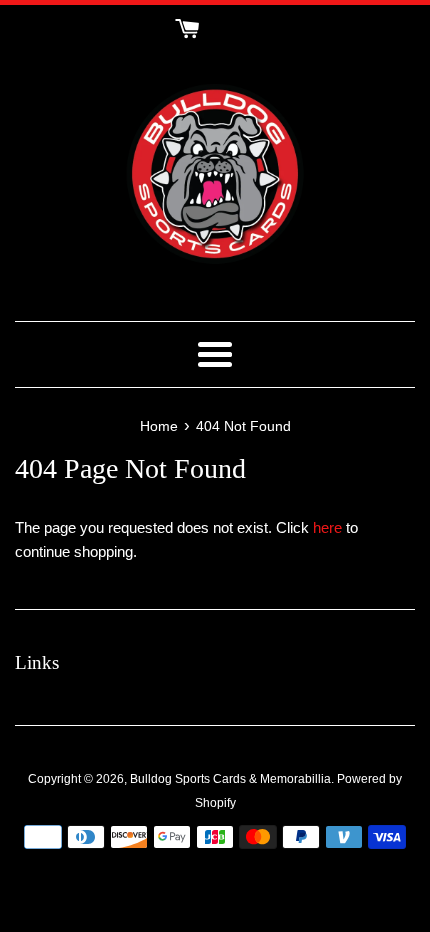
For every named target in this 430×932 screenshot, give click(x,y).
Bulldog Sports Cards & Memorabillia (230, 779)
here (327, 527)
